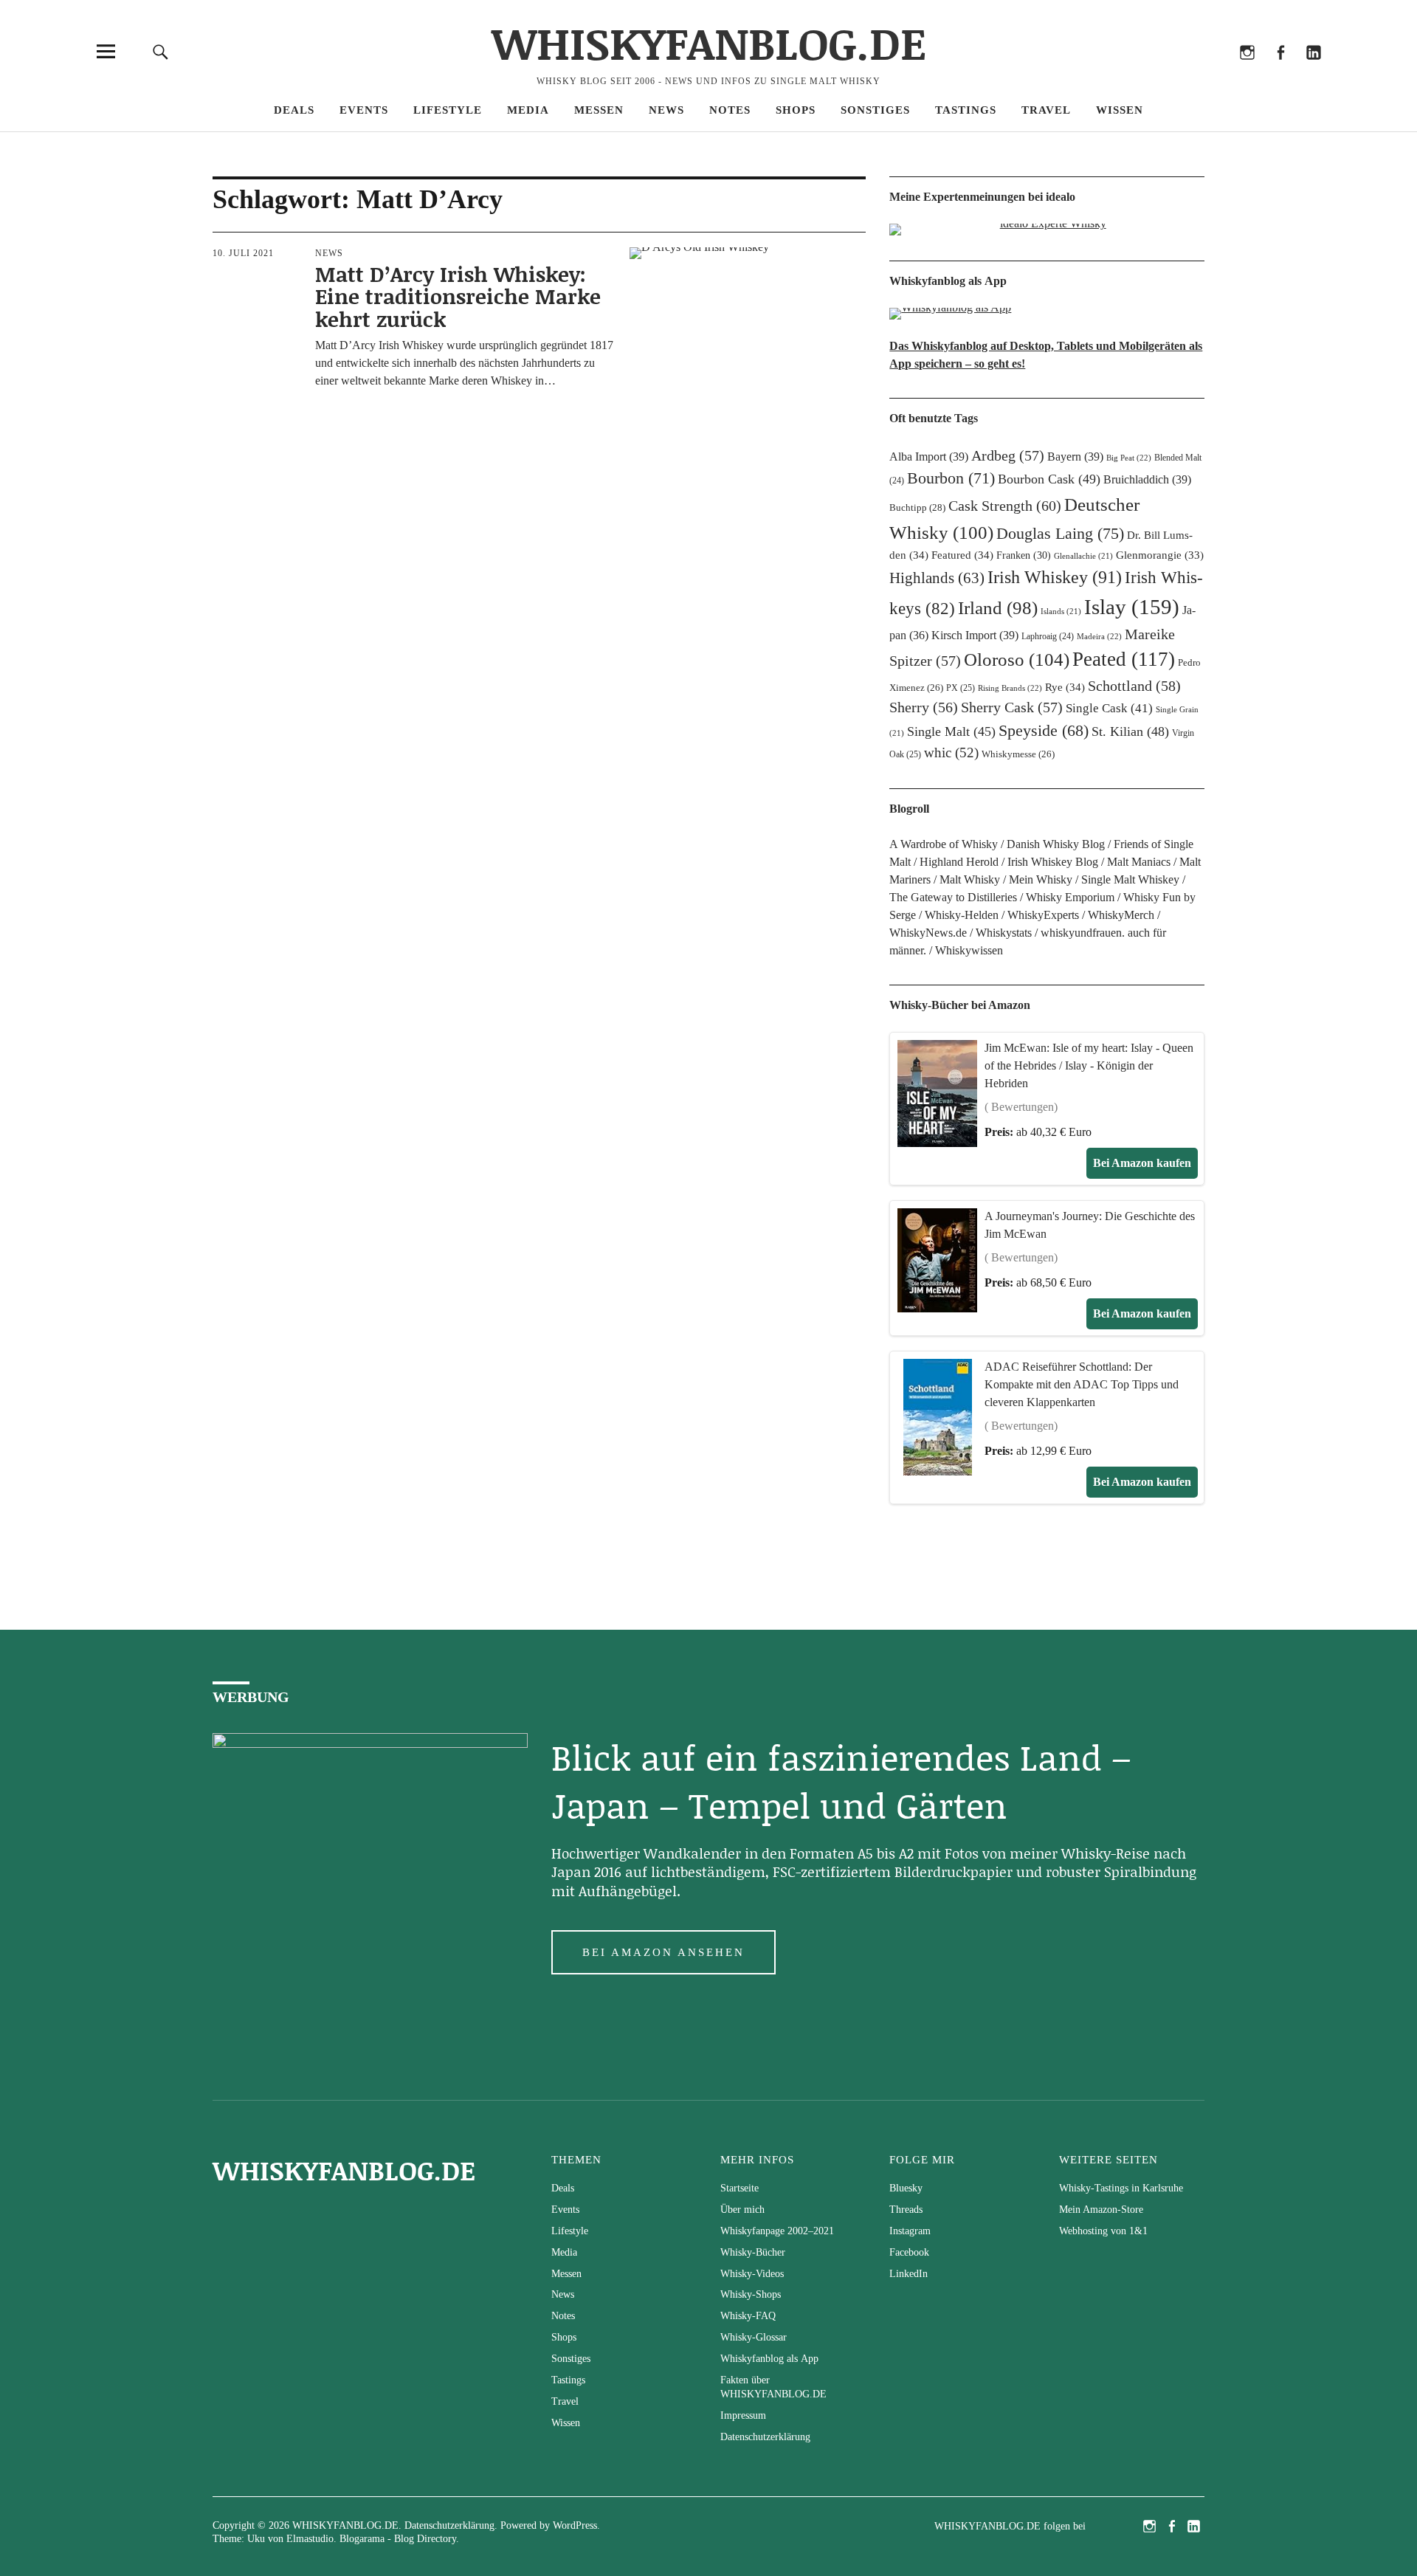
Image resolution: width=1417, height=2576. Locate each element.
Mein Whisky (1041, 879)
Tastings (966, 110)
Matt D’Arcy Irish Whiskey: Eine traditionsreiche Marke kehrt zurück (458, 297)
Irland (998, 608)
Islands (1061, 612)
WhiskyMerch (1121, 915)
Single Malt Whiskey (1130, 879)
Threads (1214, 72)
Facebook (1280, 72)
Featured (962, 555)
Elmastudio (310, 2539)
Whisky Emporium (1070, 897)
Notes (730, 110)
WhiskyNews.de (928, 933)
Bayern (1075, 457)
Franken (1024, 555)
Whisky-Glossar (754, 2337)
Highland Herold (959, 862)
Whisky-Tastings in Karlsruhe (1121, 2188)
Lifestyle (448, 110)
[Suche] (160, 51)
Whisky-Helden (962, 915)
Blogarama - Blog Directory (398, 2539)
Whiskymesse (1018, 754)
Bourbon (951, 478)
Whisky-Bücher (753, 2252)
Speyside (1044, 731)
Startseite (739, 2188)
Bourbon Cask (1049, 479)
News (666, 110)
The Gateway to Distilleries (953, 897)
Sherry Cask (1012, 707)
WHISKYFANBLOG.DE (709, 42)
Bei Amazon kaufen (1142, 1163)
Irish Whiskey (1055, 577)
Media (528, 110)
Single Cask (1109, 708)
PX (961, 688)
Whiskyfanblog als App (769, 2359)
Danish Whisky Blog (1056, 844)
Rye (1065, 687)
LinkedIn (1313, 72)
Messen (599, 110)
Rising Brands (1010, 688)
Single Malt (951, 731)
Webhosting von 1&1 (1103, 2231)
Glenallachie (1083, 556)
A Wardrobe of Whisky (944, 844)
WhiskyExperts (1043, 915)
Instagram (1247, 72)
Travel (1046, 110)
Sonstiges (875, 110)
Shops (796, 110)
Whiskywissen (969, 950)
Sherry (924, 707)
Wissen (1120, 110)
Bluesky (1180, 72)
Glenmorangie (1160, 555)
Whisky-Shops (751, 2294)
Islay (1132, 607)
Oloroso (1017, 659)
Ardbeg (1008, 455)
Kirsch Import (975, 635)
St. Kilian (1130, 731)
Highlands (937, 578)
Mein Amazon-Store (1101, 2210)
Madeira (1099, 636)
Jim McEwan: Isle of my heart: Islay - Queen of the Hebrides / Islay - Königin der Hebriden (1089, 1065)
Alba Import (929, 457)
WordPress (575, 2525)
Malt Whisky (970, 879)
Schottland (1134, 686)
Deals (294, 110)
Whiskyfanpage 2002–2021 (777, 2231)
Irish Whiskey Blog (1053, 862)
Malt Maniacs (1139, 862)
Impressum (743, 2415)
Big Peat (1129, 458)
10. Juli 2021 (243, 253)
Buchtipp (917, 507)
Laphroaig (1048, 636)
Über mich (742, 2210)
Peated (1124, 659)
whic (951, 753)
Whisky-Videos (752, 2274)
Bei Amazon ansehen (663, 1952)
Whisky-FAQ (748, 2316)
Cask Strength (1005, 506)
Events (364, 110)
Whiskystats (1004, 933)
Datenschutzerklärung (765, 2437)
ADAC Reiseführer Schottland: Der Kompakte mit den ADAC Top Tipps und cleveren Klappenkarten (1082, 1384)
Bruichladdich (1147, 479)
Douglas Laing (1060, 533)
